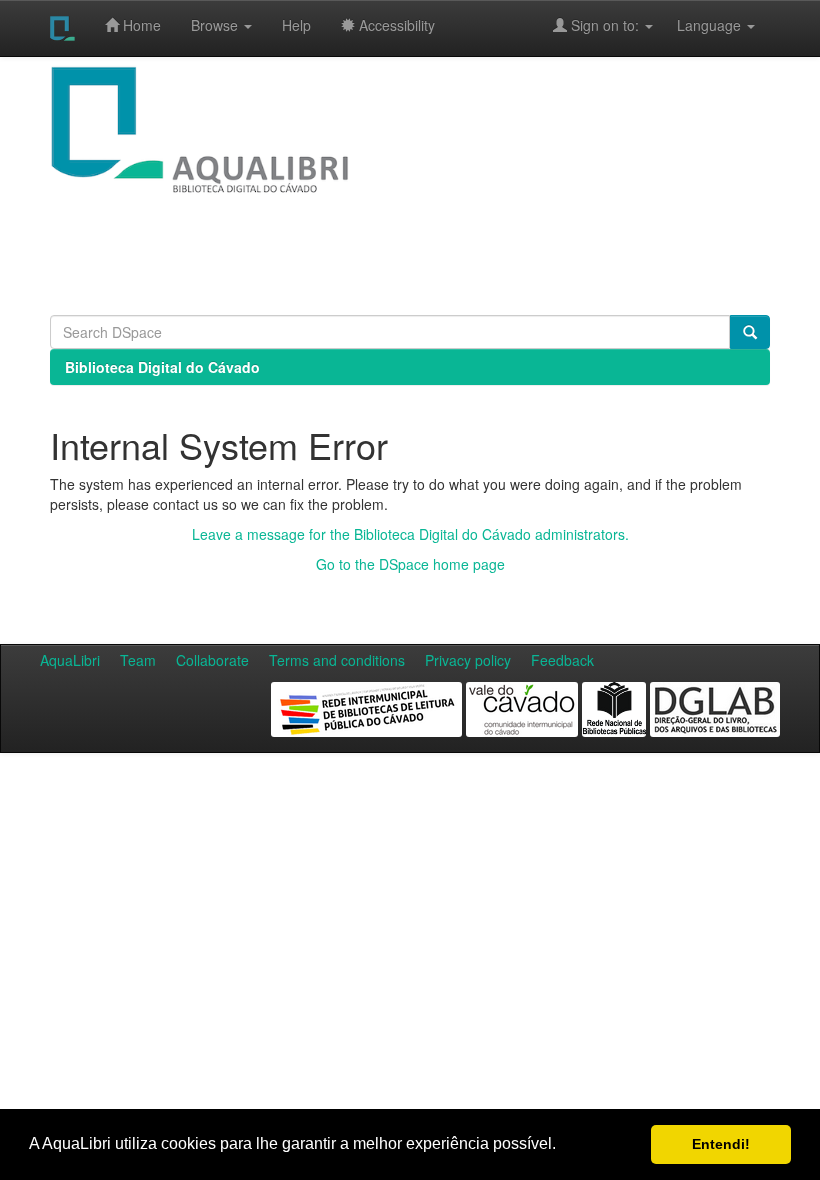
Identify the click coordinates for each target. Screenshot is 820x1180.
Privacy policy (468, 660)
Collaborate (212, 660)
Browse (216, 25)
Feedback (562, 660)
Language (699, 25)
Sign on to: (605, 25)
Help (296, 25)
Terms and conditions (337, 660)
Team (138, 660)
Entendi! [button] (721, 1144)
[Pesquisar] (750, 332)
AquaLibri (70, 660)
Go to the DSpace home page (410, 564)
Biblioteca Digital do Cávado (162, 367)
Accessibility (395, 25)
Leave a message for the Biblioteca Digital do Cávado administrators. (410, 534)
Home (140, 25)
